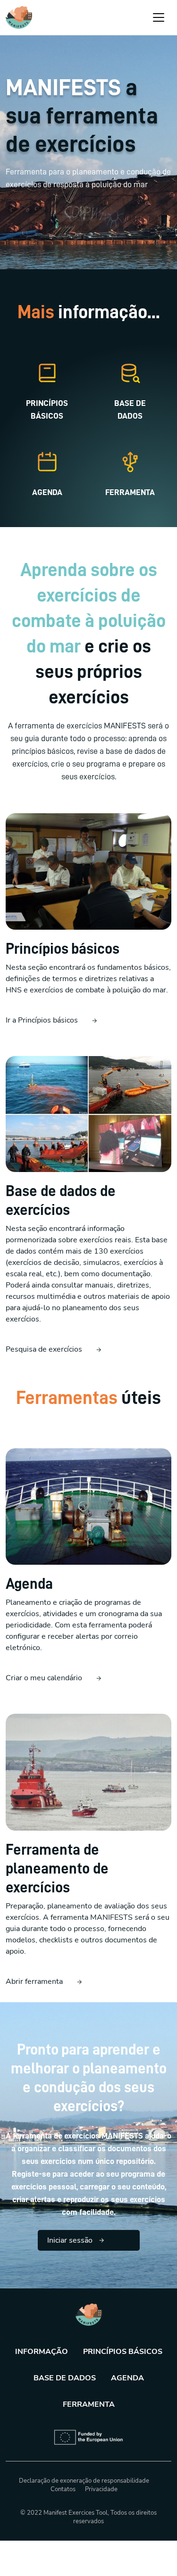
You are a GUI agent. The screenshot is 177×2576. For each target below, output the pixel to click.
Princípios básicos (123, 2352)
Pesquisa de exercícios (44, 1349)
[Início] (19, 17)
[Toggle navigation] (159, 17)
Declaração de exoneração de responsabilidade (84, 2481)
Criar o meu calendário (44, 1678)
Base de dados (65, 2378)
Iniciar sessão (70, 2240)
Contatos (63, 2489)
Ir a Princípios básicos (42, 1020)
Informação (42, 2352)
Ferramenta (89, 2404)
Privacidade (101, 2489)
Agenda (127, 2378)
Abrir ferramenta (34, 1982)
